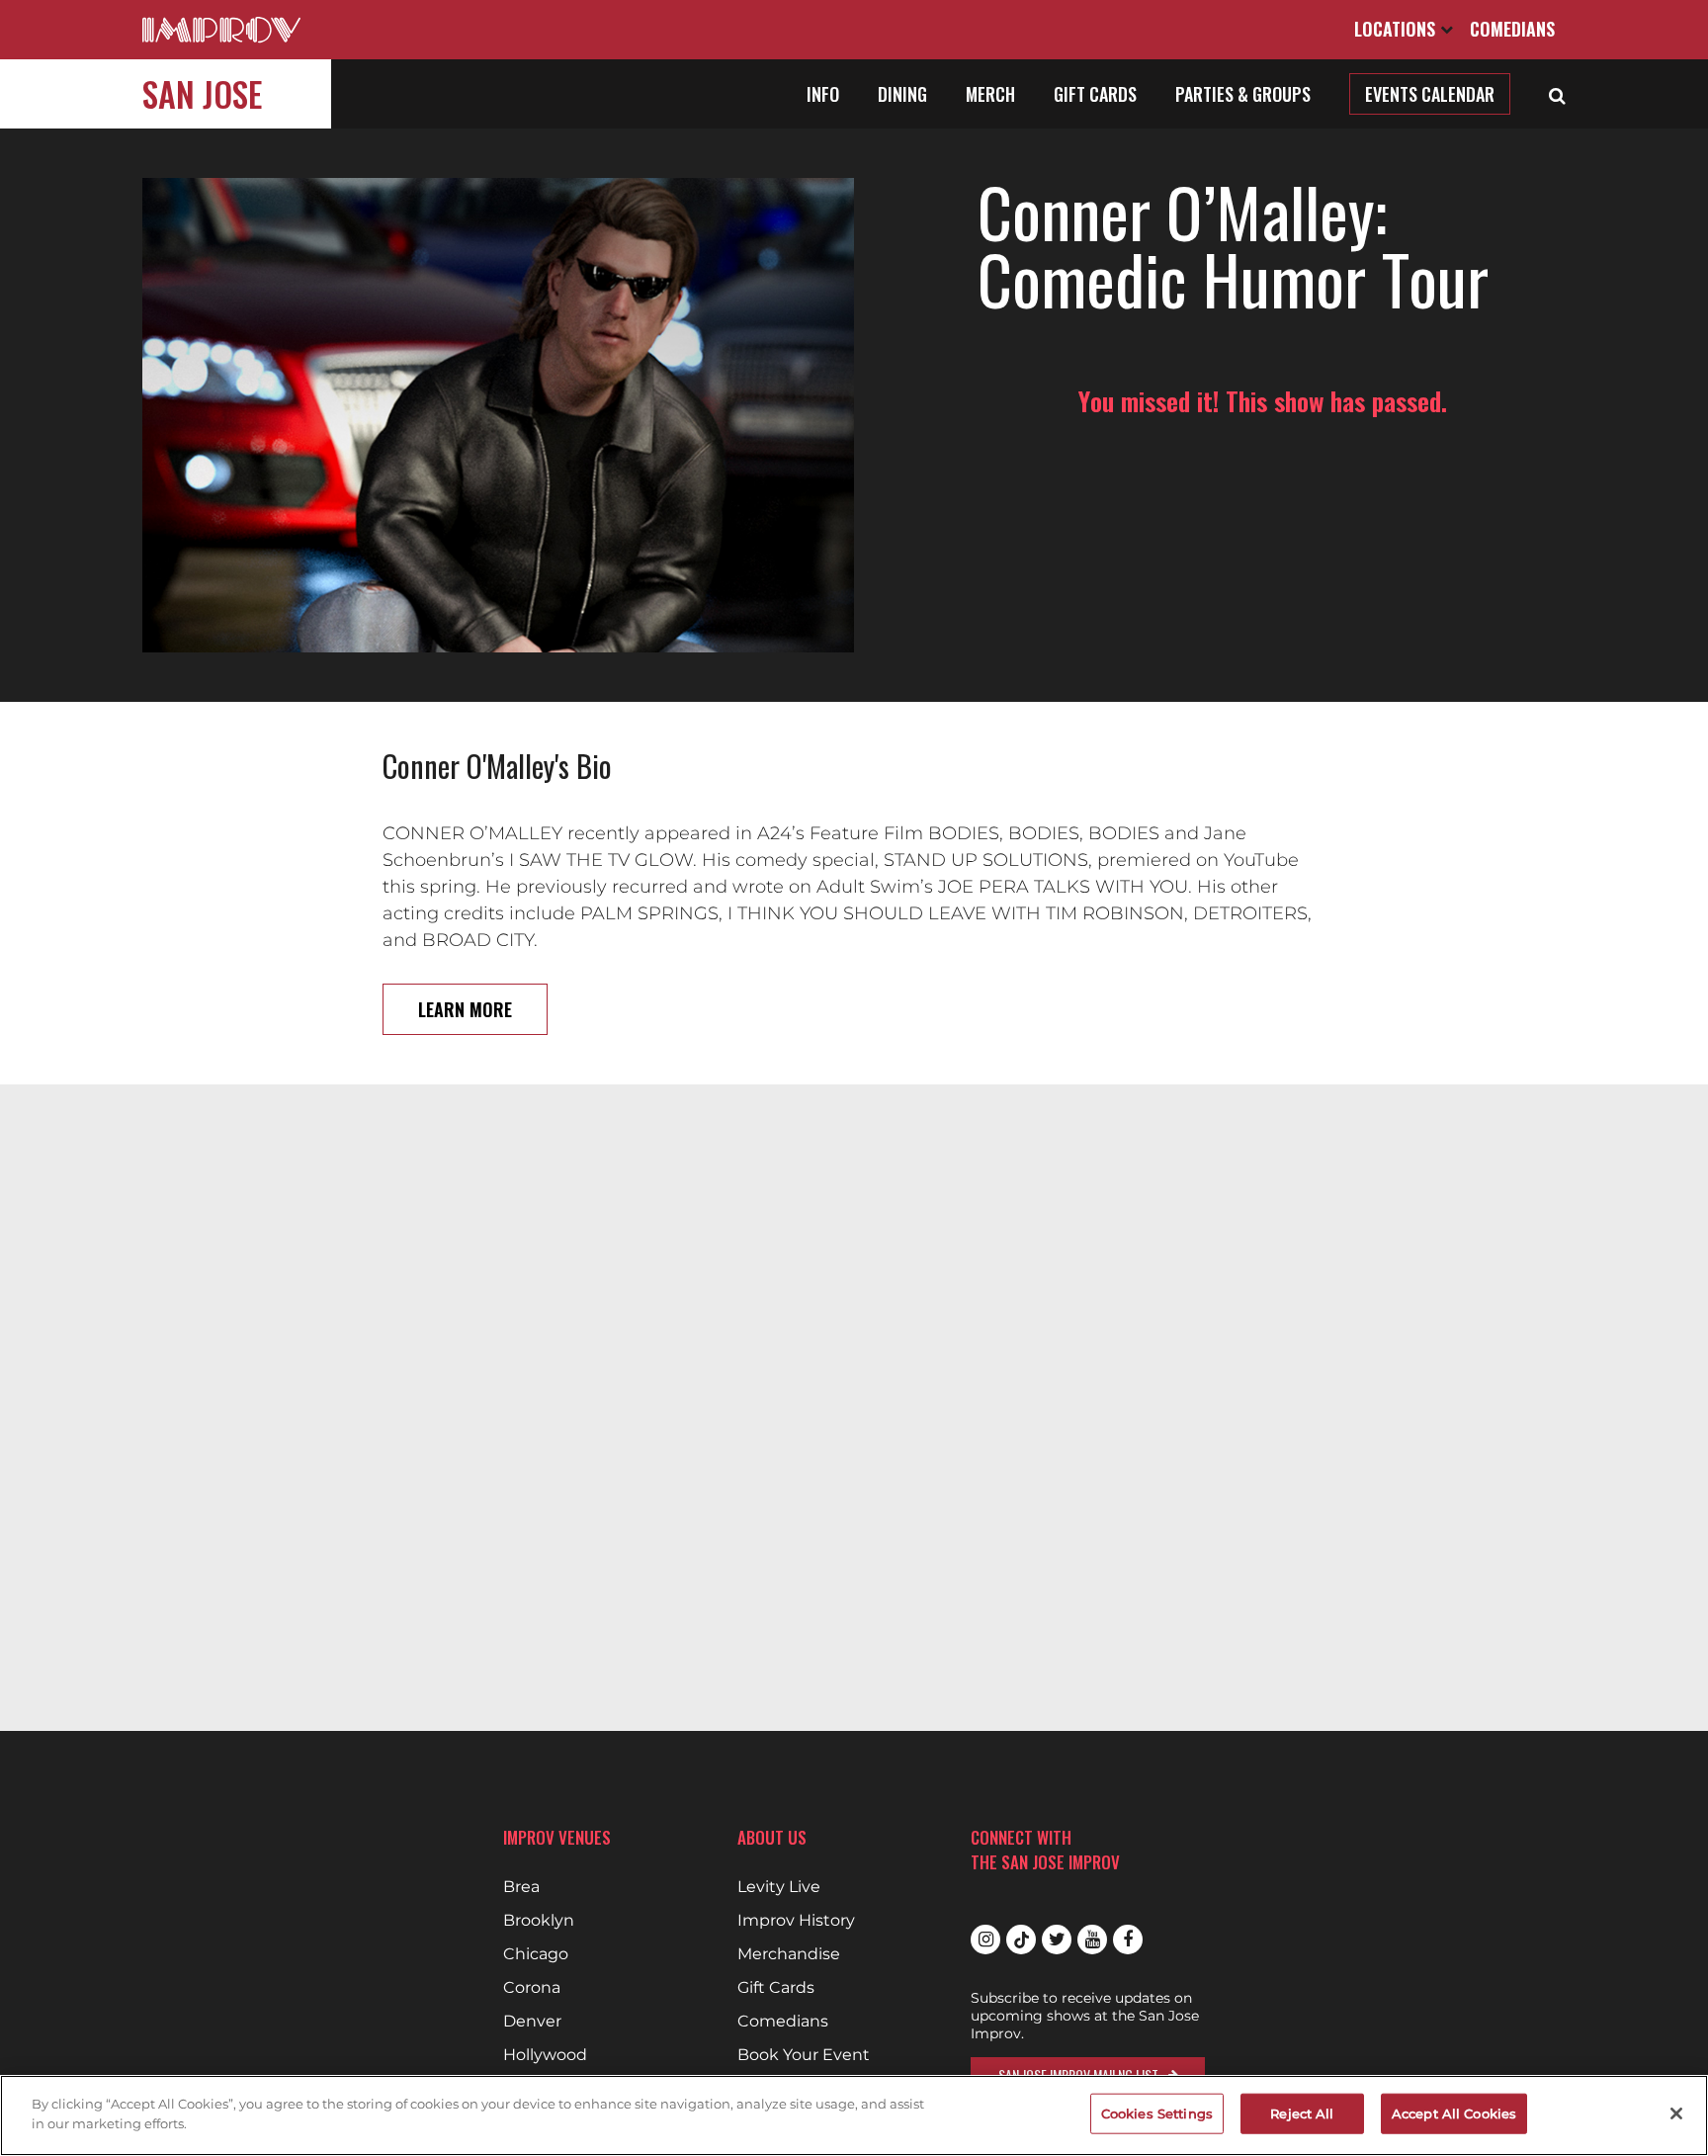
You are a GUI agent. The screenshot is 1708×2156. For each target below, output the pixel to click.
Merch (990, 94)
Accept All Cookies (1454, 2113)
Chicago (536, 1954)
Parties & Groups (1243, 94)
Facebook (1128, 1940)
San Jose (202, 93)
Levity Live (779, 1887)
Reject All (1302, 2113)
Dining (902, 94)
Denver (532, 2022)
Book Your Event (804, 2055)
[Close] (1676, 2113)
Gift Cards (1095, 94)
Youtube (1092, 1940)
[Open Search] (1557, 94)
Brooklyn (539, 1921)
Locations (1397, 29)
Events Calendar (1430, 94)
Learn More (465, 1009)
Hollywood (545, 2055)
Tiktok (1021, 1940)
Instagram (985, 1940)
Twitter (1057, 1940)
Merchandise (789, 1954)
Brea (521, 1887)
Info (823, 94)
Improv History (796, 1921)
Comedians (1512, 29)
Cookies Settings (1157, 2113)
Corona (532, 1988)
